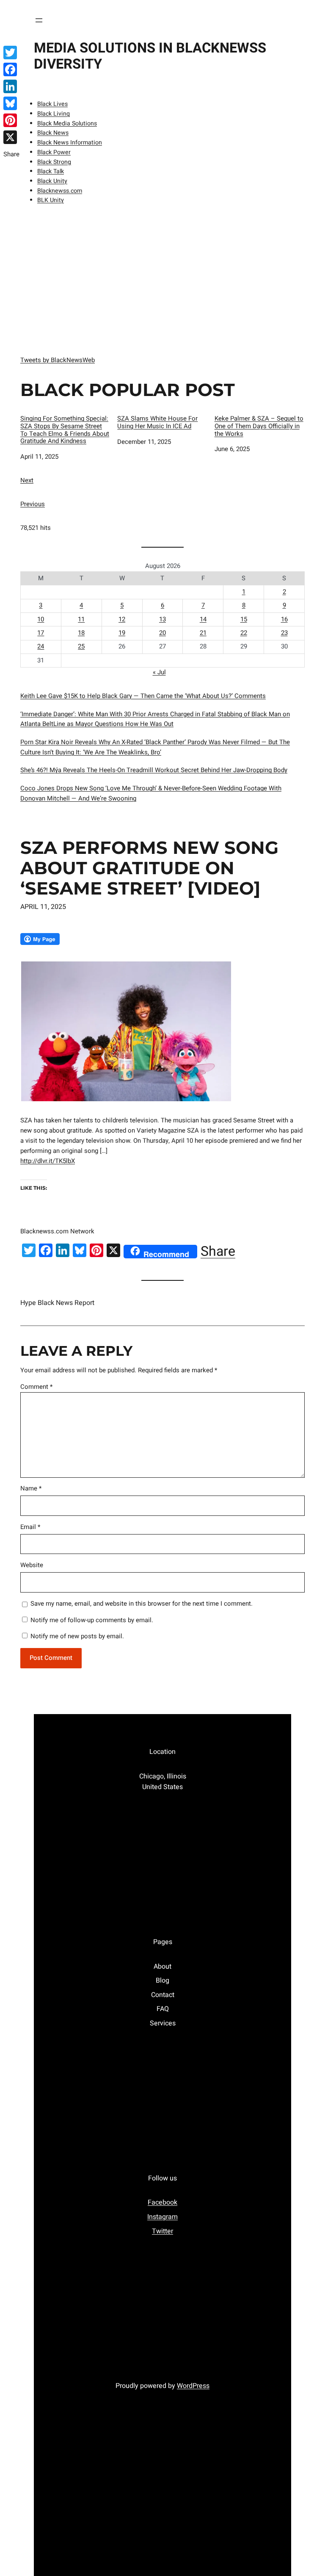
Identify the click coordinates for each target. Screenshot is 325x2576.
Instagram (162, 2217)
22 (244, 633)
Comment (36, 1387)
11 (81, 619)
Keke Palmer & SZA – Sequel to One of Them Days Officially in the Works (259, 427)
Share (218, 1252)
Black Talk (51, 171)
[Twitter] (11, 53)
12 (122, 619)
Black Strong (54, 162)
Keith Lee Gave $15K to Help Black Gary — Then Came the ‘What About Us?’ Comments (143, 696)
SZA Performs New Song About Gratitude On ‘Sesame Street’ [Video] (149, 868)
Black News (53, 133)
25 (81, 646)
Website (32, 1565)
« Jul (159, 672)
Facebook (162, 2202)
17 (41, 633)
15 (244, 619)
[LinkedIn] (11, 86)
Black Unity (52, 181)
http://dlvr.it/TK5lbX (48, 1161)
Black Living (54, 114)
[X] (11, 137)
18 (81, 633)
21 (203, 633)
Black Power (54, 152)
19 (122, 633)
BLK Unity (51, 200)
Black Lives (52, 104)
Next (27, 480)
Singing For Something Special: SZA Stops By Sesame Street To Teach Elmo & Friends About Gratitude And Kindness (65, 430)
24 (41, 646)
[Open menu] (39, 20)
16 (284, 619)
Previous (33, 504)
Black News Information (70, 143)
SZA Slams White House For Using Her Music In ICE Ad (157, 423)
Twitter (162, 2231)
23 (284, 633)
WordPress (193, 2386)
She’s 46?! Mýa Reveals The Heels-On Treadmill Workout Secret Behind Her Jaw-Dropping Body (154, 770)
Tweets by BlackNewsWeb (58, 360)
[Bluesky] (11, 103)
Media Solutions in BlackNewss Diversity (150, 56)
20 (162, 633)
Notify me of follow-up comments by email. (92, 1620)
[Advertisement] (162, 278)
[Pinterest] (11, 120)
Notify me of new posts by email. (77, 1636)
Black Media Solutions (67, 123)
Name (31, 1488)
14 (203, 619)
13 (162, 619)
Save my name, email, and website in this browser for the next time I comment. (142, 1604)
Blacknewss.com (60, 191)
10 (41, 619)
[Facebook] (11, 69)
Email (30, 1527)
